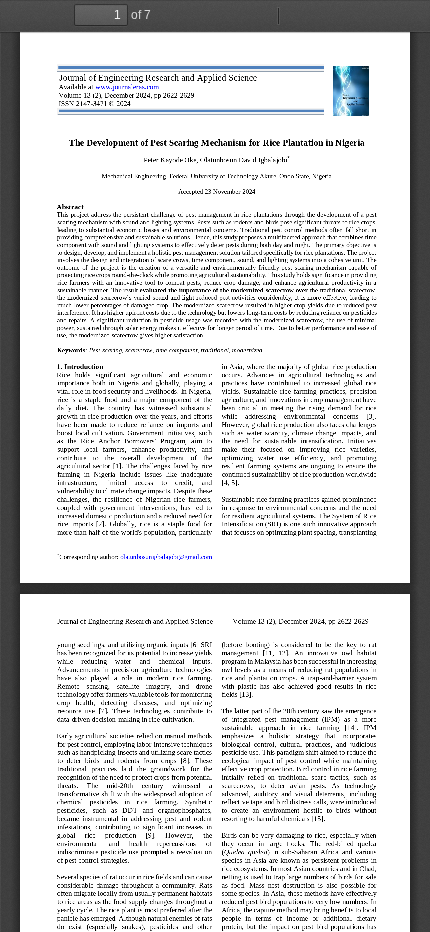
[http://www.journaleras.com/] (127, 87)
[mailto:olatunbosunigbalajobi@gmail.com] (166, 557)
